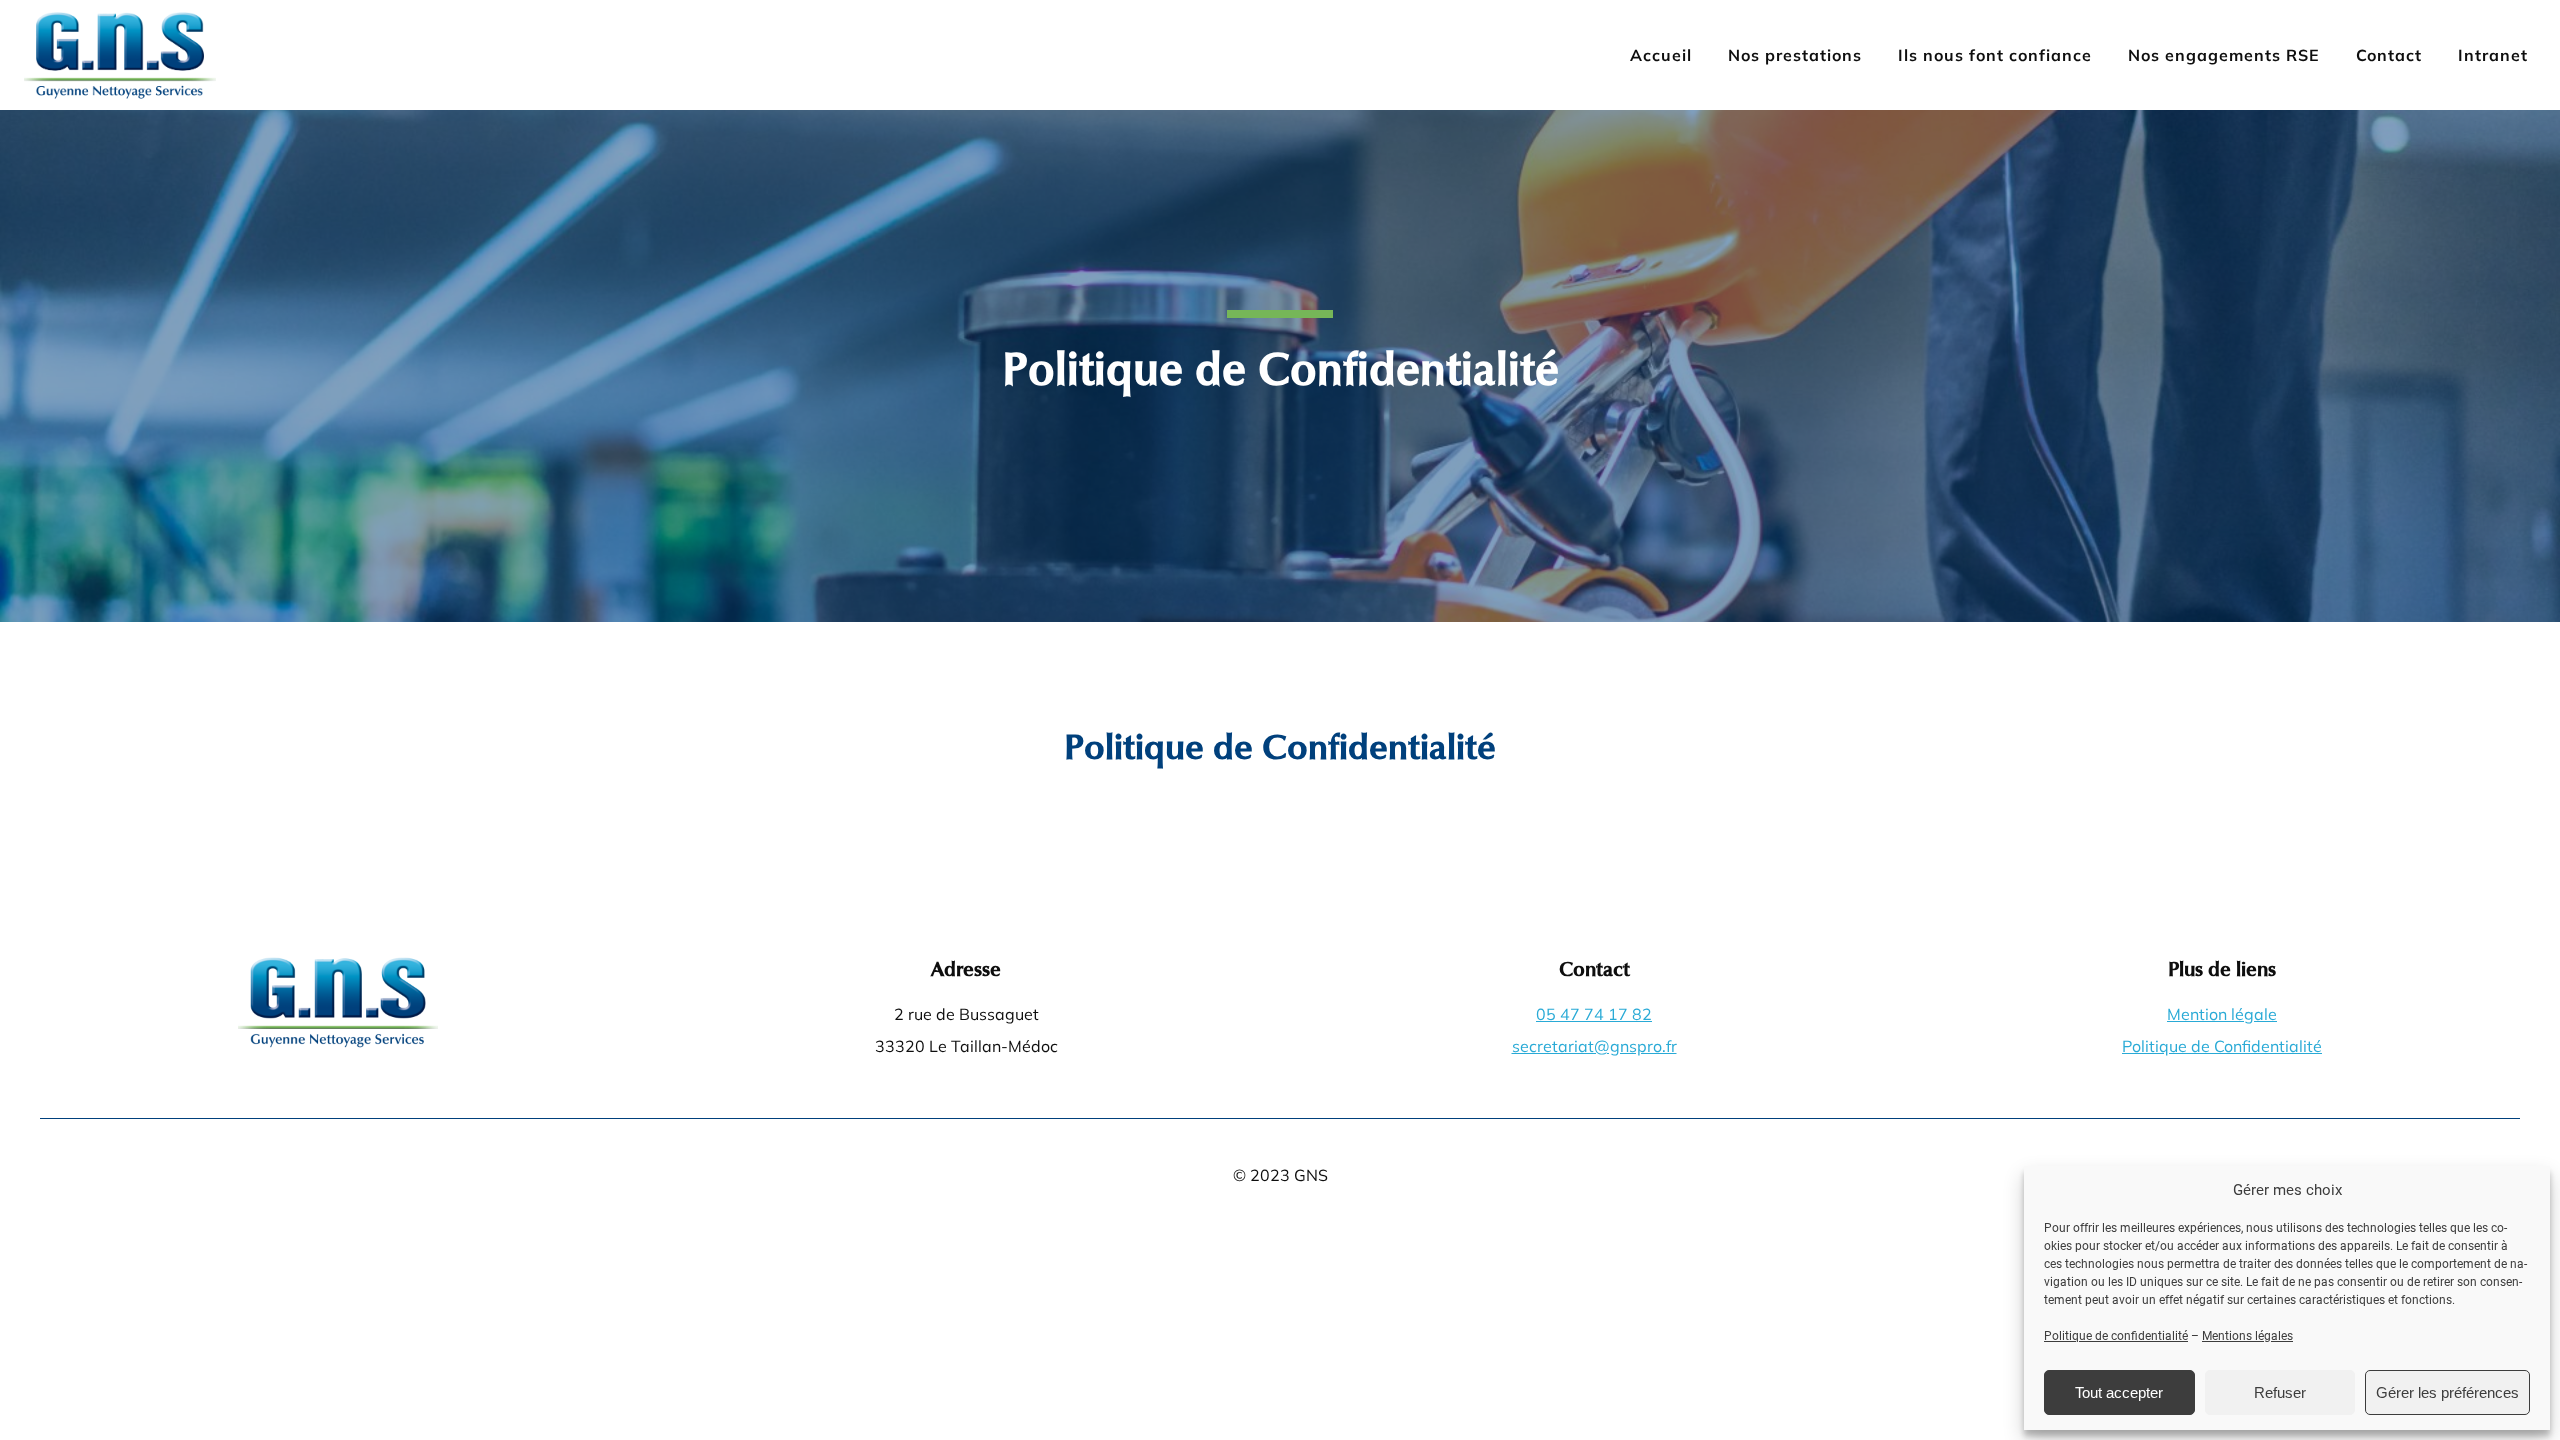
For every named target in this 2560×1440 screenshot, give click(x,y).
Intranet (2493, 55)
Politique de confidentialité (2116, 1336)
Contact (2389, 55)
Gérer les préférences (2447, 1392)
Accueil (1661, 55)
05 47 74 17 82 (1594, 1014)
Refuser (2280, 1392)
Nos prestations (1795, 55)
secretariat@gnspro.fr (1594, 1046)
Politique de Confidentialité (2222, 1046)
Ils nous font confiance (1995, 55)
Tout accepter (2119, 1392)
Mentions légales (2247, 1336)
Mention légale (2222, 1014)
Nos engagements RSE (2224, 55)
